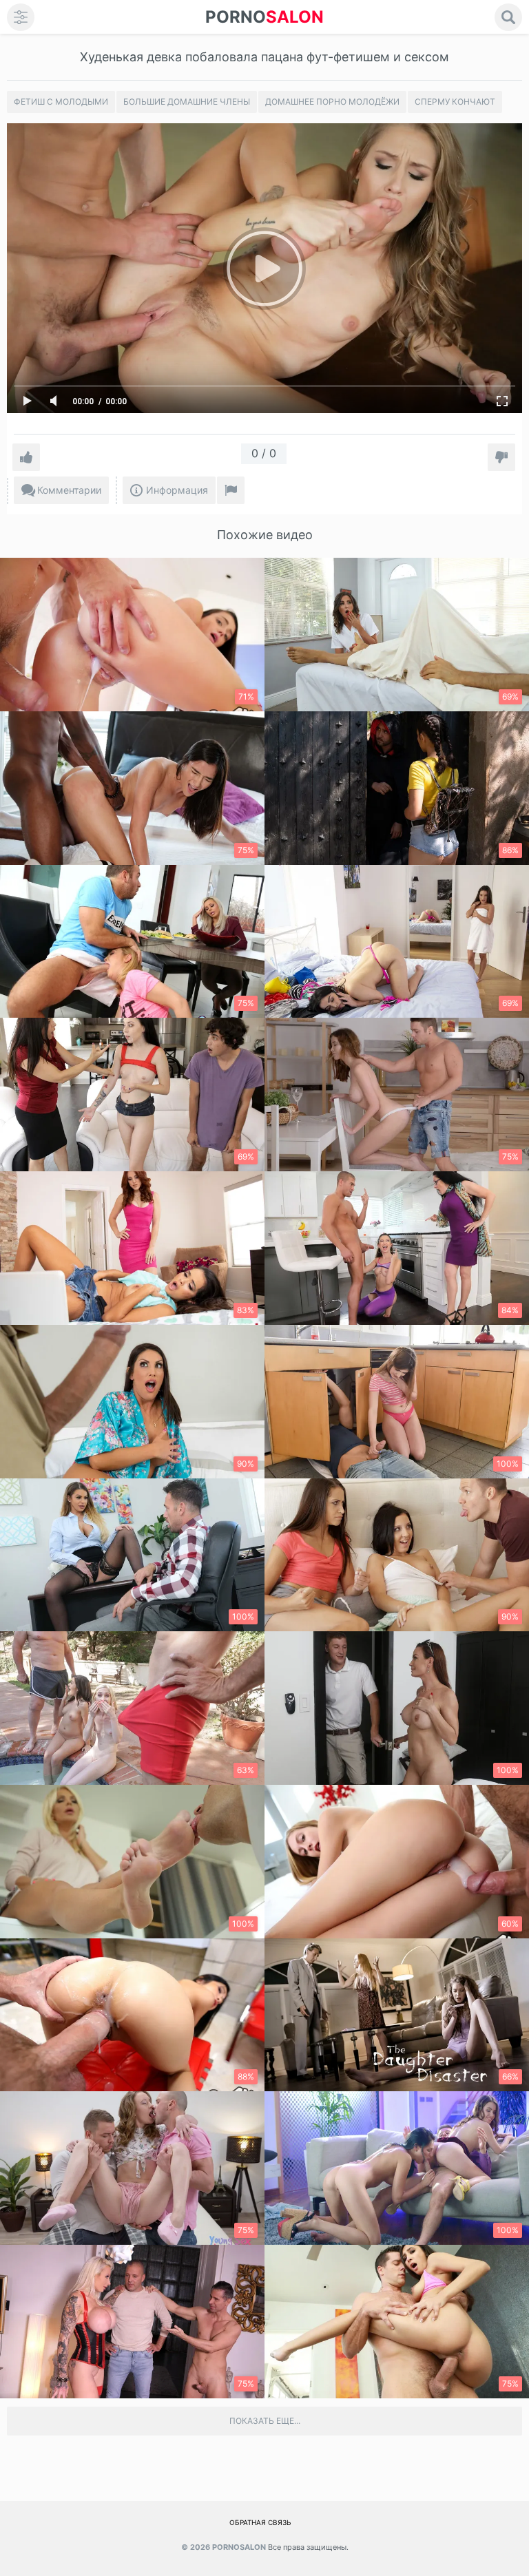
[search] (508, 17)
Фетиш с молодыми (61, 102)
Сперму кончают (455, 102)
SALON (264, 17)
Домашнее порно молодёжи (332, 102)
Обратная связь (260, 2522)
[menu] (21, 17)
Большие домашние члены (187, 102)
